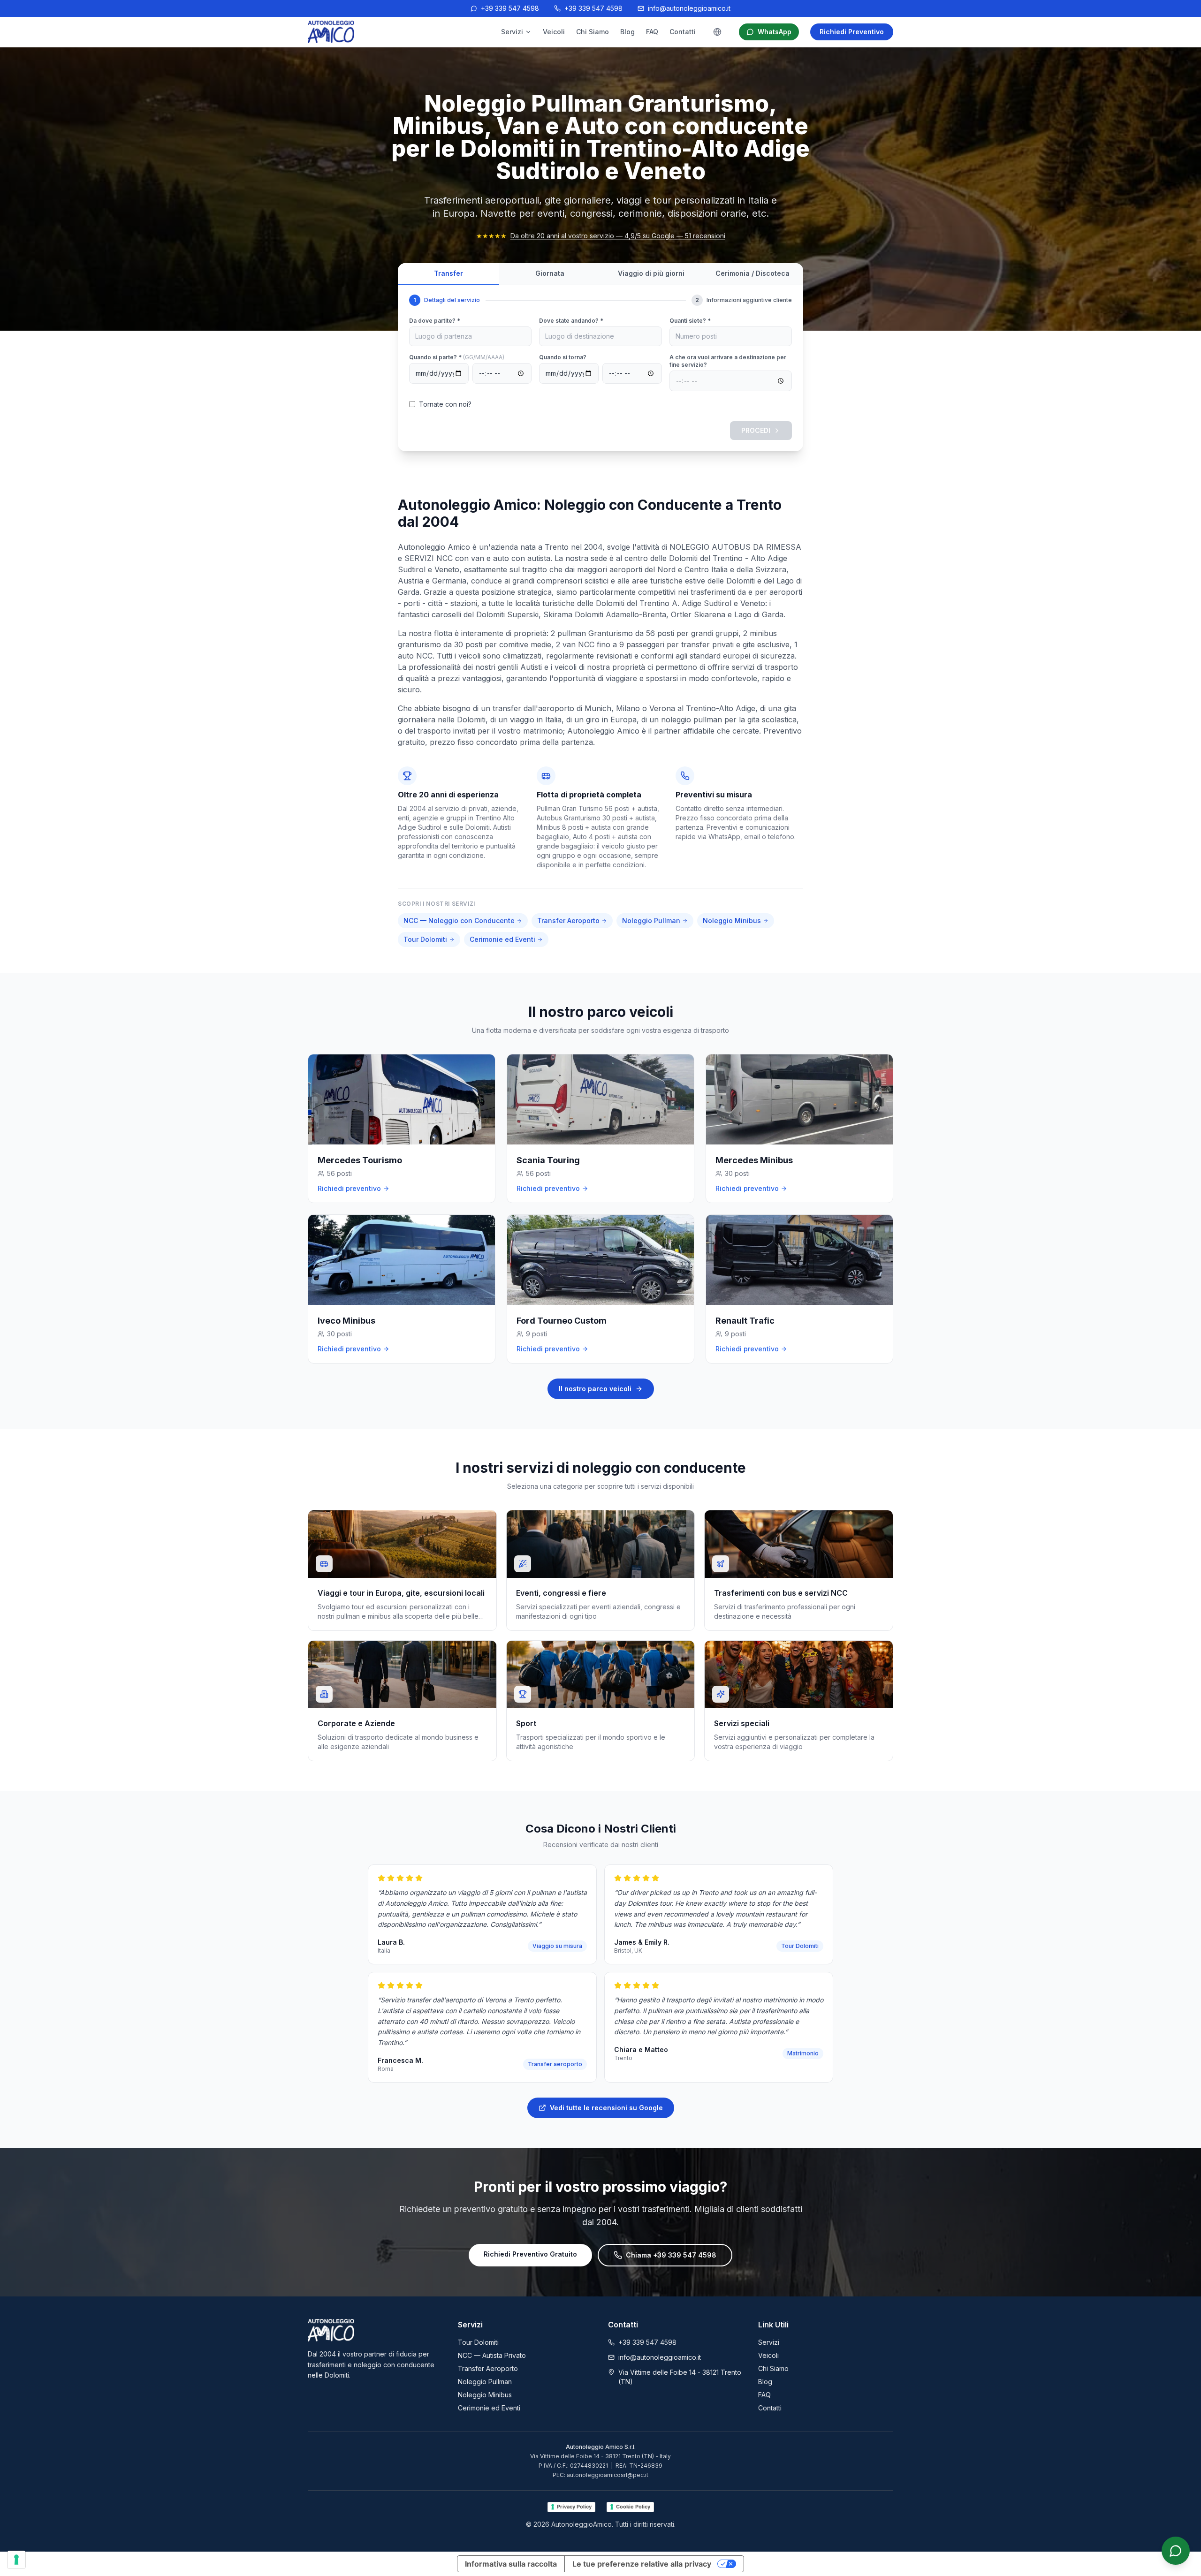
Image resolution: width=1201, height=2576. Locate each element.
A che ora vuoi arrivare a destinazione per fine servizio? (728, 361)
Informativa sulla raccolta (511, 2564)
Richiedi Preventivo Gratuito (530, 2254)
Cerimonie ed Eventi (502, 939)
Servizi (512, 32)
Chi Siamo (593, 32)
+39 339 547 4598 (510, 8)
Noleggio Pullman (651, 921)
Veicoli (554, 32)
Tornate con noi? (445, 404)
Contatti (683, 32)
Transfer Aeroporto (568, 921)
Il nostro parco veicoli (595, 1389)
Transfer (448, 273)
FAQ (652, 32)
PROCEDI (756, 430)
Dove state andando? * (571, 321)
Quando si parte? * (457, 357)
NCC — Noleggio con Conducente (459, 921)
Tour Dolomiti (425, 939)
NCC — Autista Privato (492, 2355)
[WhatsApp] (1176, 2551)
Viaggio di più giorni (651, 273)
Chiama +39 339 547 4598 (671, 2255)
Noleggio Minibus (732, 921)
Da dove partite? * (435, 321)
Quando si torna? (563, 357)
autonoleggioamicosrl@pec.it (608, 2475)
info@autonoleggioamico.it (689, 8)
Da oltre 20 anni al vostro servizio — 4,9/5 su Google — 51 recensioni (618, 236)
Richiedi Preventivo (852, 32)
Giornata (550, 273)
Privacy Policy (574, 2507)
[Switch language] (717, 32)
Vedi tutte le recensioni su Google (606, 2108)
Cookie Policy (633, 2507)
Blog (627, 32)
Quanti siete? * (690, 321)
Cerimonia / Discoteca (753, 273)
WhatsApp (775, 32)
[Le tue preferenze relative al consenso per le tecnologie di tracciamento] (16, 2560)
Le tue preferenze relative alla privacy (642, 2564)
